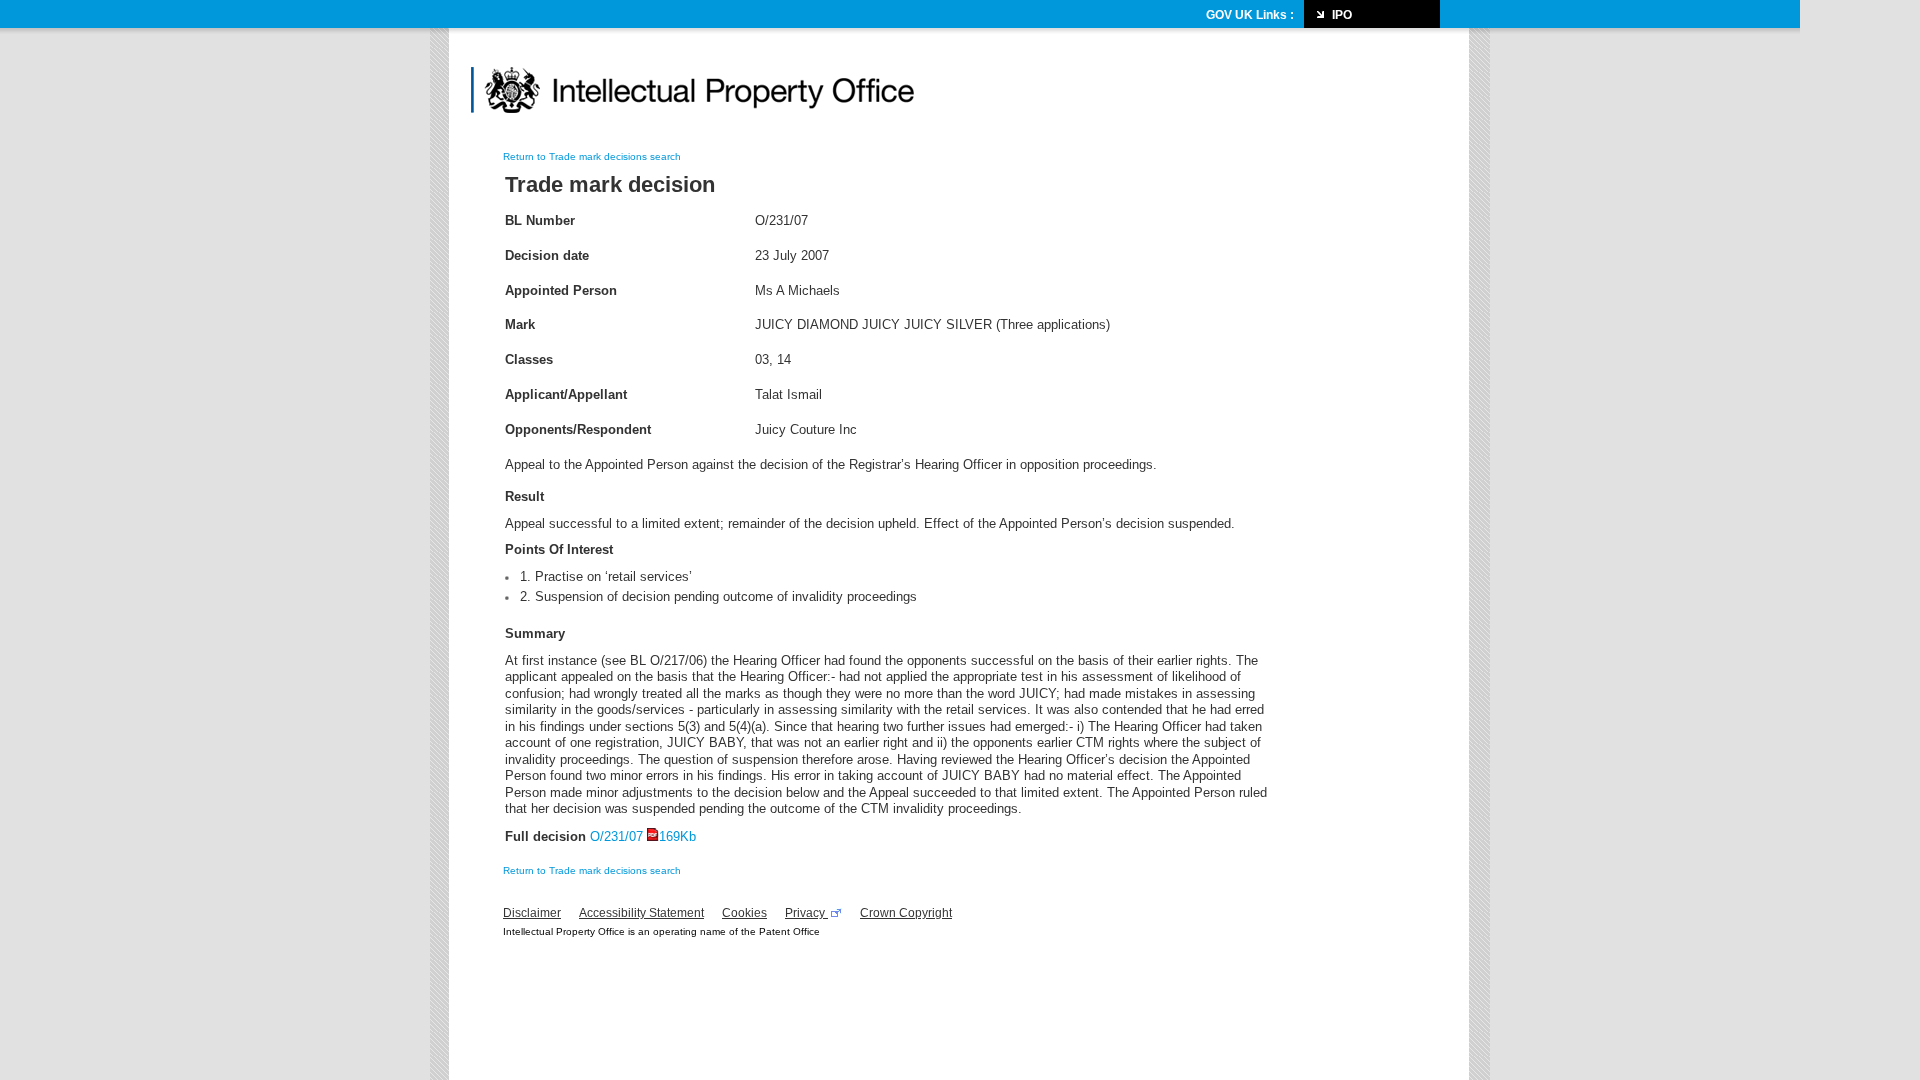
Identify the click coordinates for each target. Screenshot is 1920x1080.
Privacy (806, 913)
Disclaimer (532, 913)
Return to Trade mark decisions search (592, 156)
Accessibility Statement (641, 913)
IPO (1342, 15)
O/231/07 (643, 836)
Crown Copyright (906, 913)
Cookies (744, 913)
